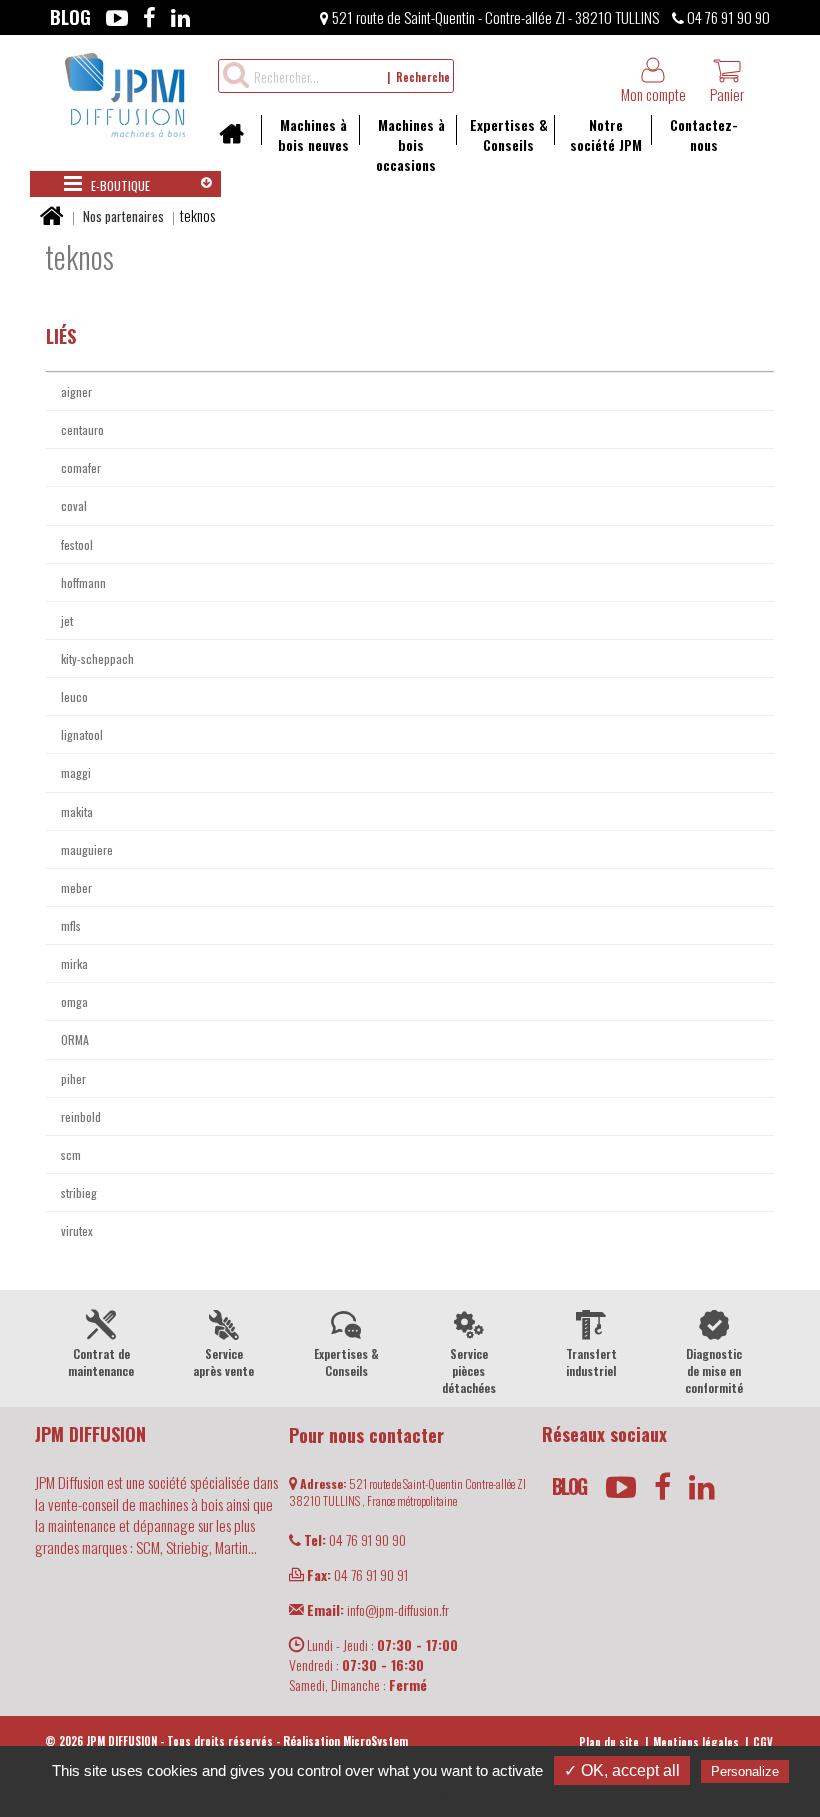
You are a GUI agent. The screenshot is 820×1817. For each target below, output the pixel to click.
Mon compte (653, 94)
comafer (81, 467)
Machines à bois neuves (313, 134)
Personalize (745, 1771)
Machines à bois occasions (410, 144)
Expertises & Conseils (509, 134)
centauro (82, 429)
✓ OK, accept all (622, 1770)
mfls (71, 925)
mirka (74, 963)
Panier (727, 94)
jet (67, 620)
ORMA (75, 1039)
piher (73, 1078)
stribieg (79, 1192)
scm (71, 1154)
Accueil (238, 140)
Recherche (423, 77)
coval (74, 505)
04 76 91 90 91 (357, 1574)
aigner (76, 391)
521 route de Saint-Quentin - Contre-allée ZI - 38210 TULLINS (494, 17)
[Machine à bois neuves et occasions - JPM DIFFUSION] (125, 92)
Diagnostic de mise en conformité (714, 1370)
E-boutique (119, 185)
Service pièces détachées (469, 1370)
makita (77, 811)
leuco (74, 696)
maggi (76, 772)
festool (77, 544)
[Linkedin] (180, 17)
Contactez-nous (704, 134)
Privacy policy (420, 1797)
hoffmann (83, 582)
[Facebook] (149, 17)
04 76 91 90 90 (727, 17)
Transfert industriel (591, 1362)
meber (76, 887)
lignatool (82, 734)
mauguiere (87, 849)
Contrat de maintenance (101, 1362)
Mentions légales (696, 1742)
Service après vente (223, 1362)
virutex (77, 1230)
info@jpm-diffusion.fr (378, 1609)
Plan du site (609, 1742)
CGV (763, 1742)
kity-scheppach (97, 658)
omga (74, 1001)
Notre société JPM (606, 134)
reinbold (81, 1116)
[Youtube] (117, 17)
